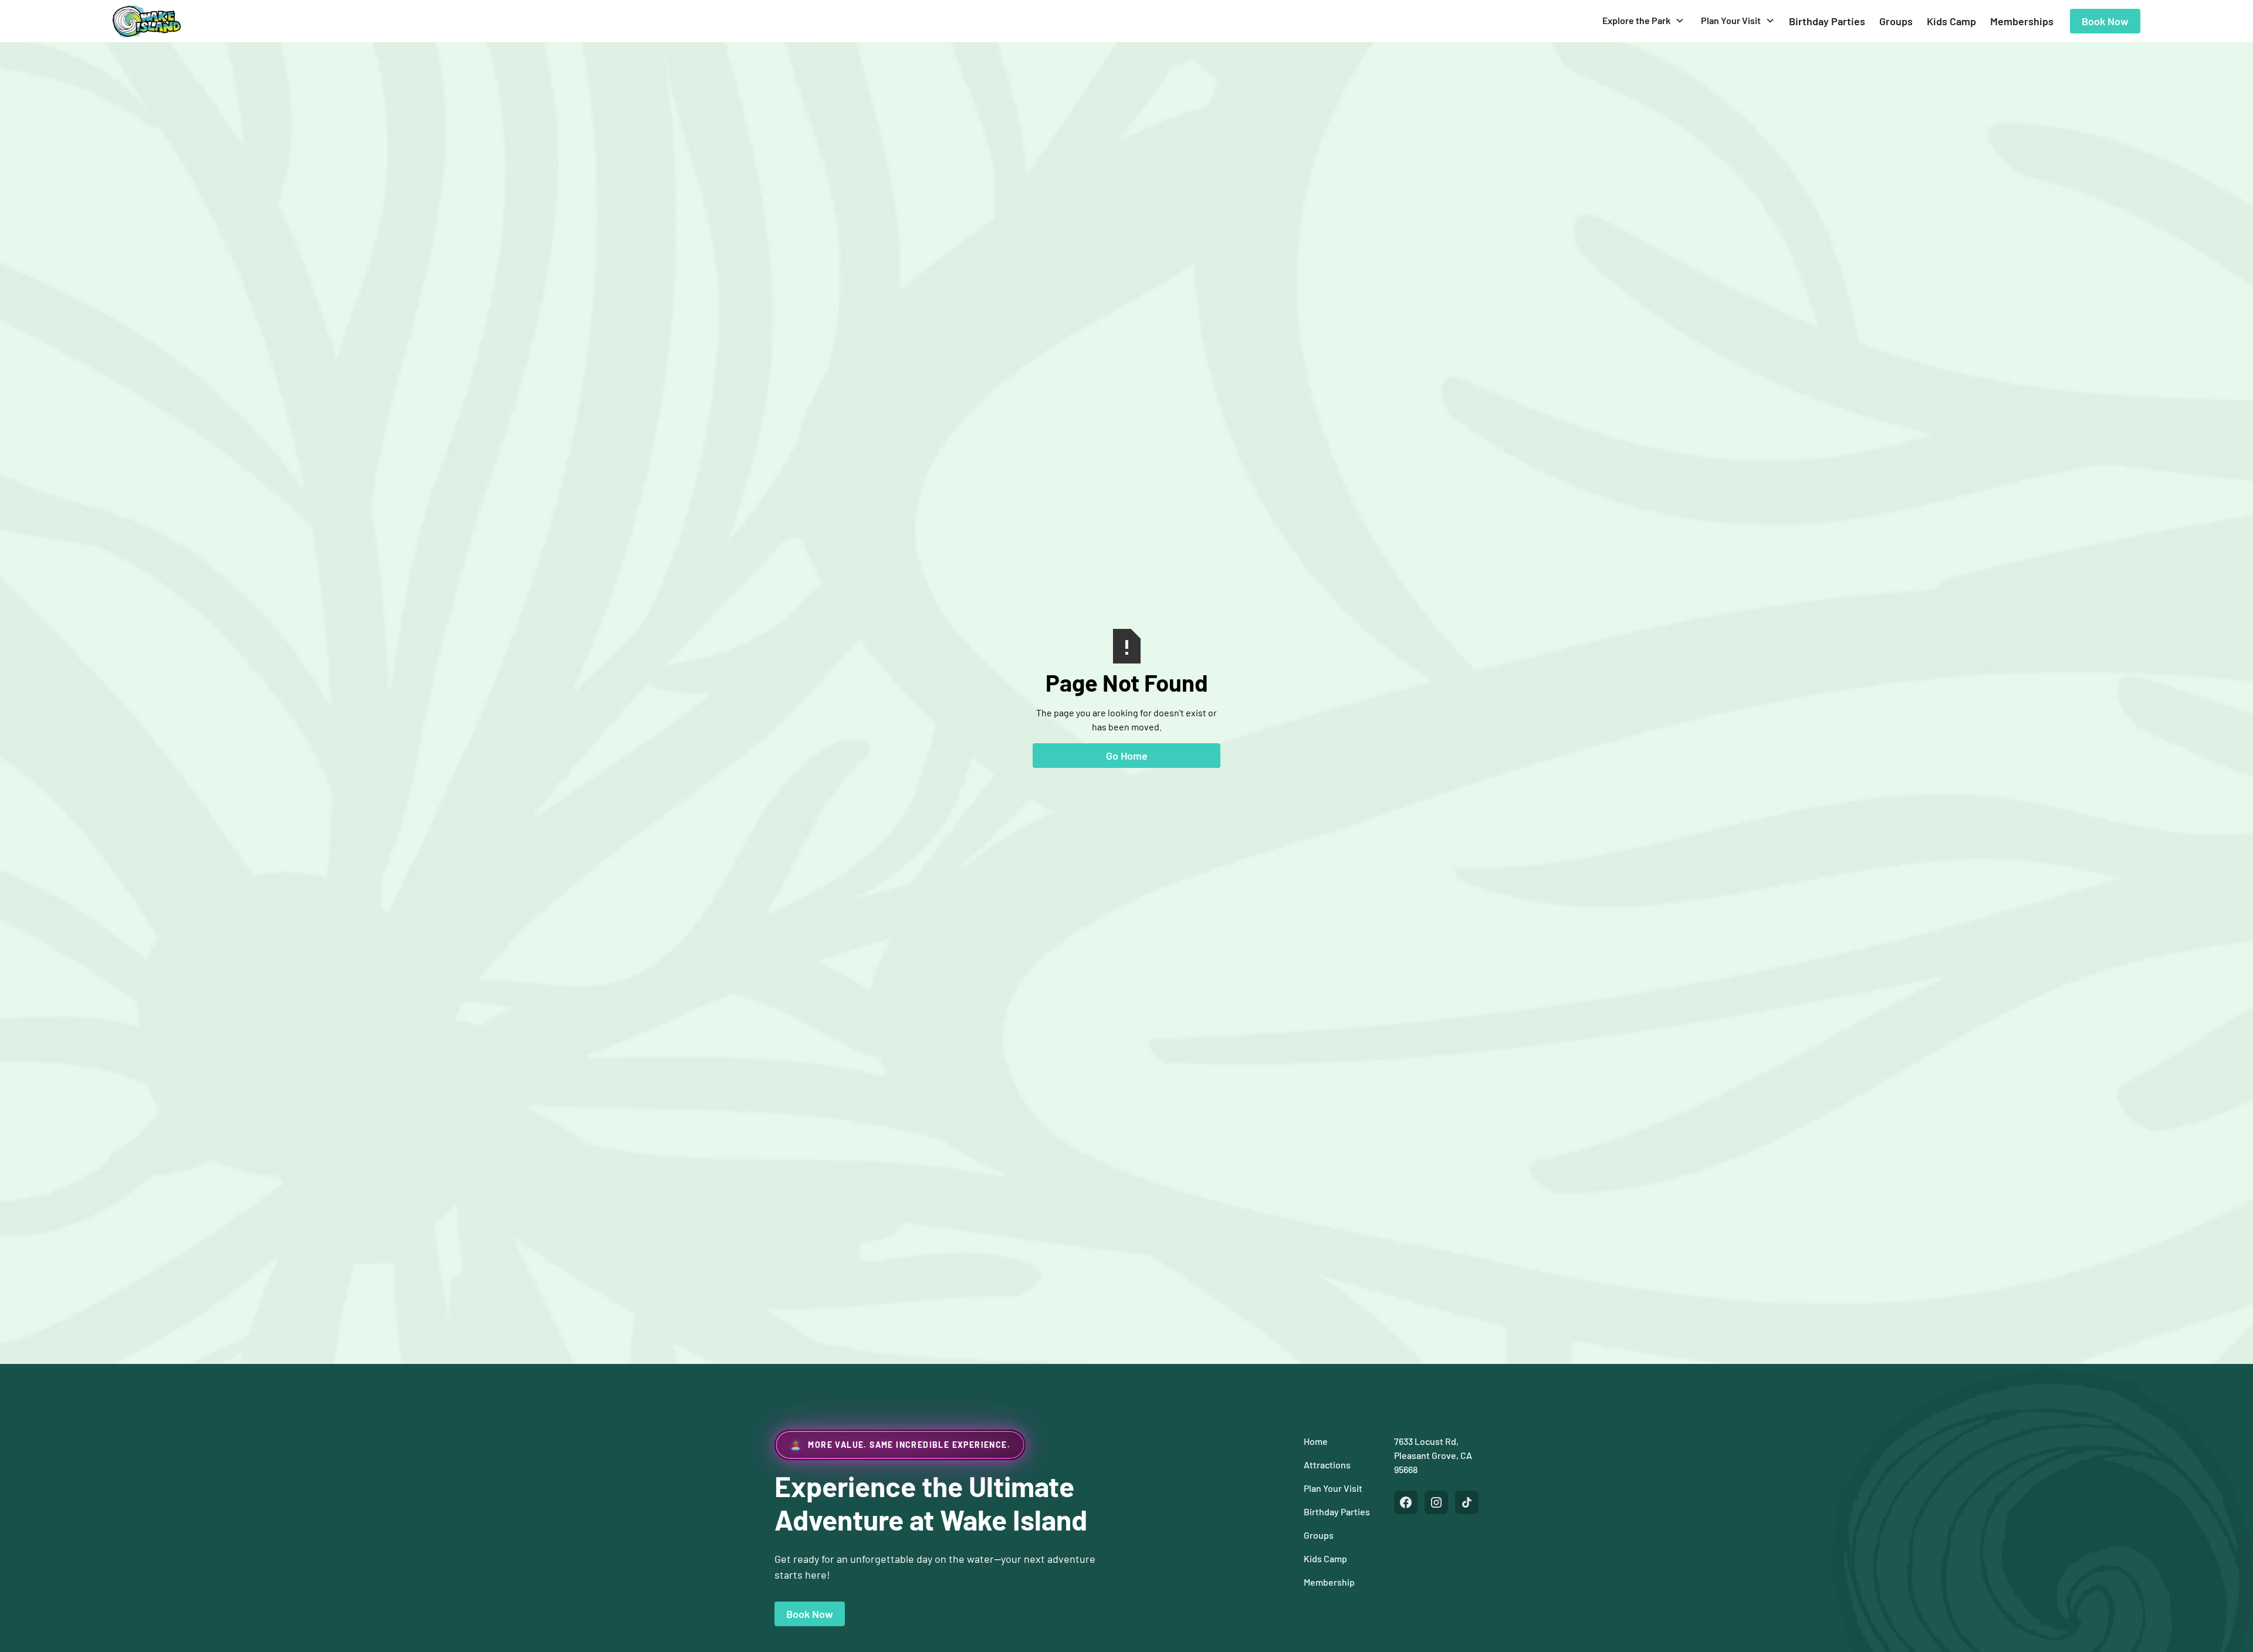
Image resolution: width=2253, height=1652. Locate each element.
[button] (1643, 21)
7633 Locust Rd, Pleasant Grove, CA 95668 (1433, 1455)
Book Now (2105, 21)
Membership (1329, 1582)
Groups (1896, 21)
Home (1316, 1441)
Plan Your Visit (1333, 1488)
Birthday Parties (1827, 21)
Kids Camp (1951, 21)
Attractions (1327, 1465)
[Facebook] (1406, 1502)
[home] (147, 21)
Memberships (2022, 21)
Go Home (1127, 756)
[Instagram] (1436, 1502)
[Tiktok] (1467, 1502)
